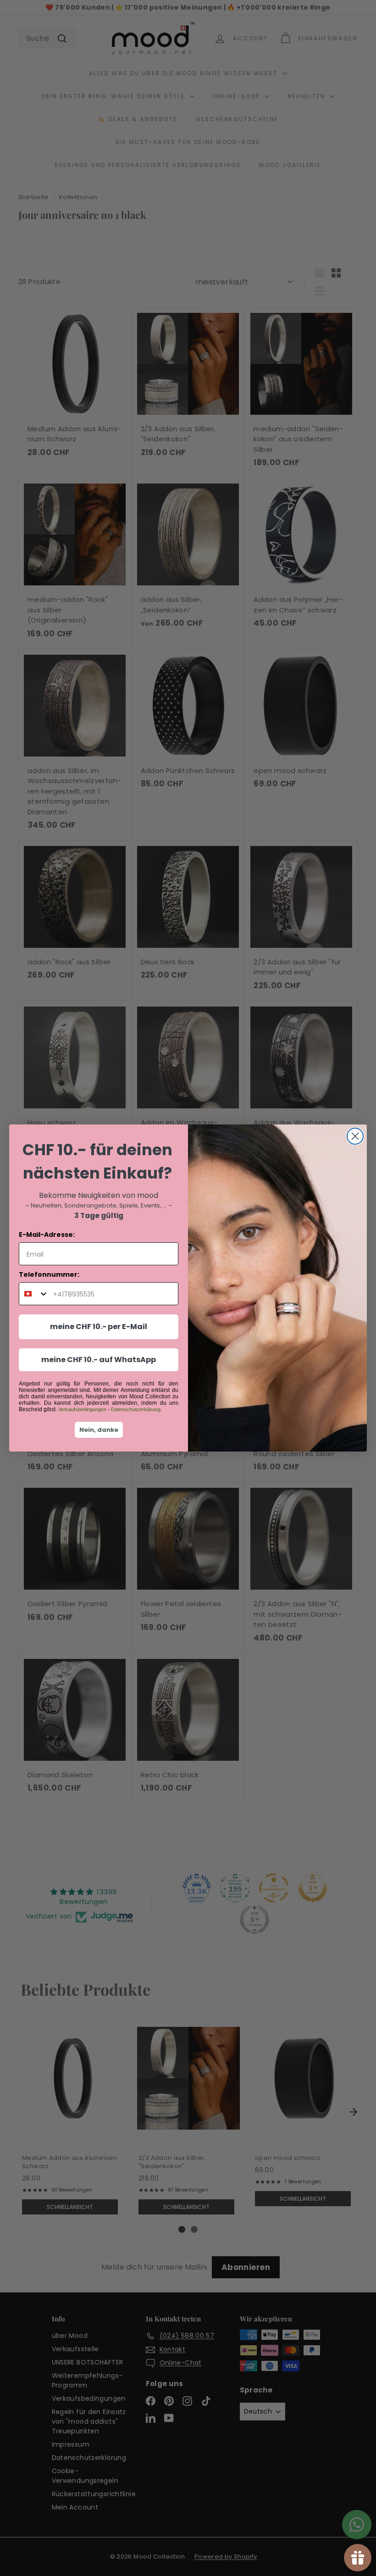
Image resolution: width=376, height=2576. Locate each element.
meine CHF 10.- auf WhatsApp (99, 1360)
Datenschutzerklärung (136, 1409)
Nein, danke (99, 1430)
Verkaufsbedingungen (82, 1409)
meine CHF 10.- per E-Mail (99, 1327)
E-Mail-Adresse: (47, 1235)
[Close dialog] (355, 1136)
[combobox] (34, 1294)
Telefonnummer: (49, 1274)
